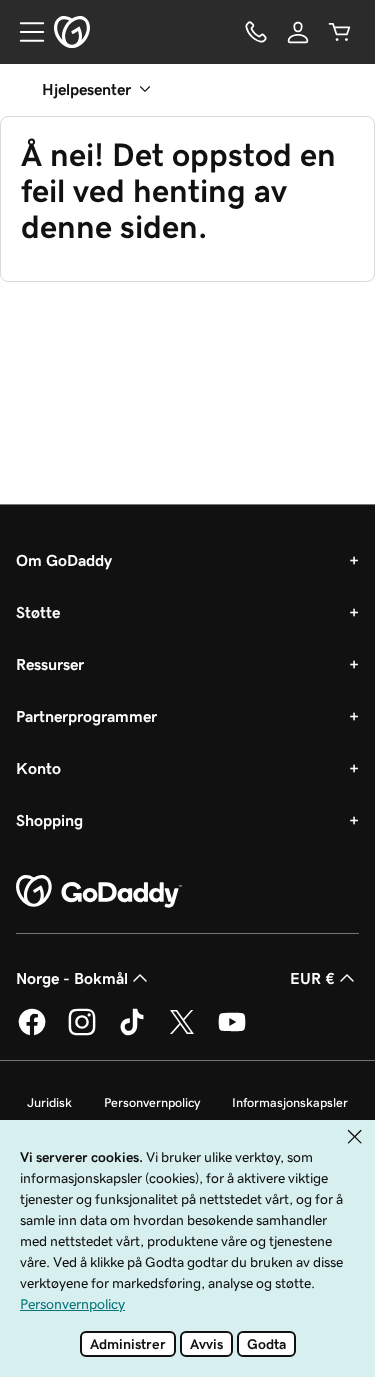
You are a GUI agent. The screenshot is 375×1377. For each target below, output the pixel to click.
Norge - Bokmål (72, 978)
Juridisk (49, 1102)
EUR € (312, 978)
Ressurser (50, 664)
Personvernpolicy (152, 1102)
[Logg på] (298, 32)
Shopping (49, 820)
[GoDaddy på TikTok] (132, 1032)
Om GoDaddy (64, 560)
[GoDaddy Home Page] (99, 892)
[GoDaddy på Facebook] (32, 1032)
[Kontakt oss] (256, 32)
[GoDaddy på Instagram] (82, 1032)
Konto (38, 768)
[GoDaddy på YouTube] (232, 1032)
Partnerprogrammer (86, 716)
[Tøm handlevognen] (340, 32)
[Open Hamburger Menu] (24, 32)
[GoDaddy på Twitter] (182, 1032)
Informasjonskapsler (290, 1102)
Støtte (38, 612)
